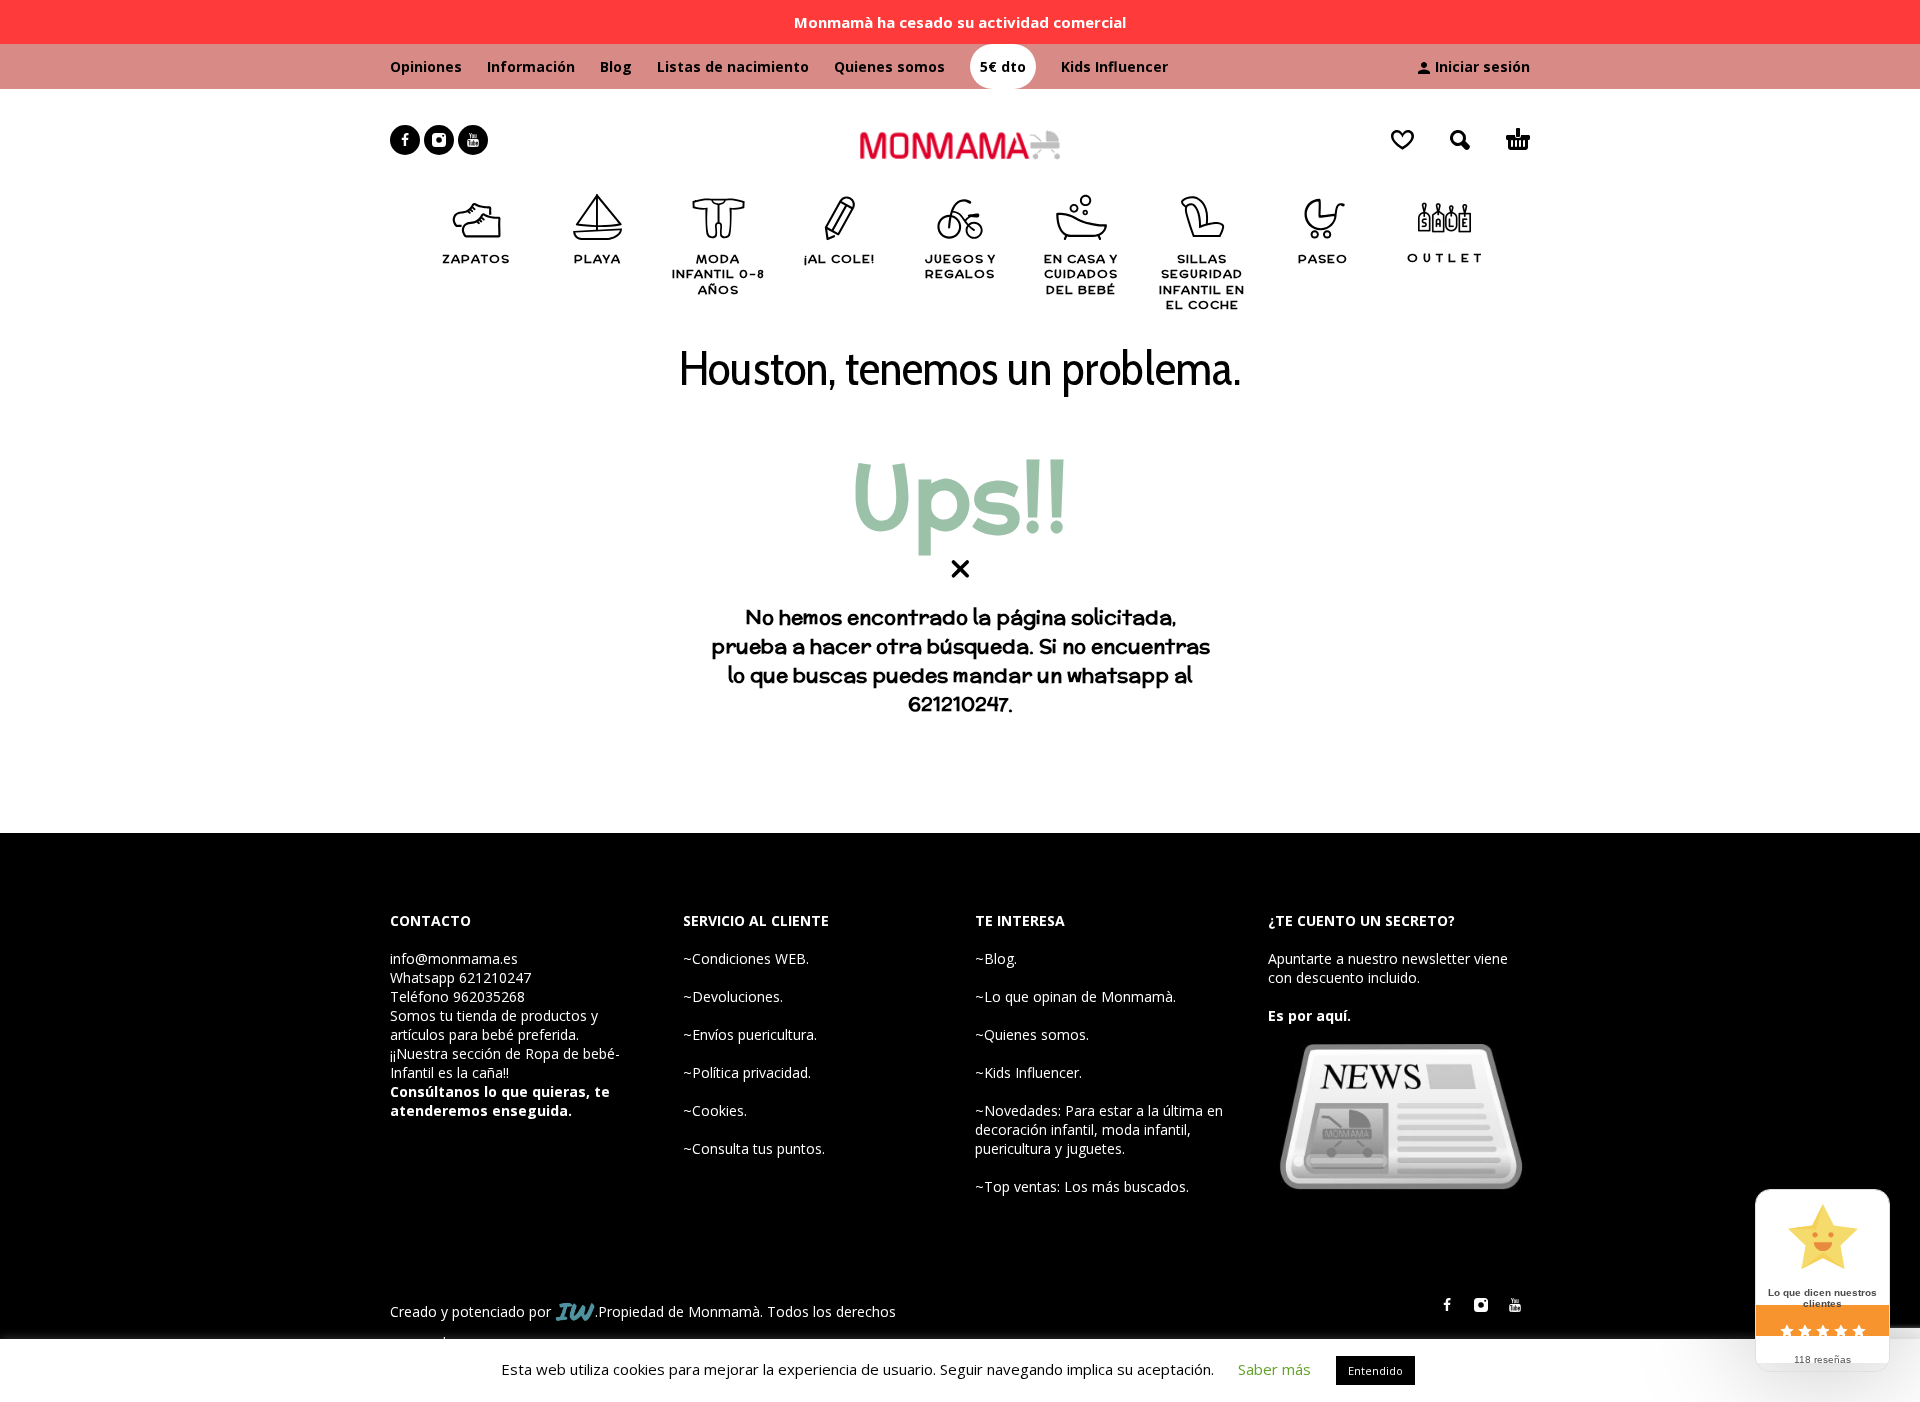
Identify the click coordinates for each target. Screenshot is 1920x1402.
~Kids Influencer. (1028, 1072)
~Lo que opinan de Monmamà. (1075, 996)
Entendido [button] (1375, 1370)
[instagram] (439, 140)
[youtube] (473, 140)
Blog (616, 66)
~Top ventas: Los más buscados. (1082, 1186)
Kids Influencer (1114, 66)
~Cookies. (715, 1110)
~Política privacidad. (747, 1072)
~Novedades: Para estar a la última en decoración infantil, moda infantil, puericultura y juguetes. (1099, 1129)
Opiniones (426, 66)
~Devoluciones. (733, 996)
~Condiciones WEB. (746, 958)
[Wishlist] (1402, 140)
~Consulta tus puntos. (754, 1148)
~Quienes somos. (1032, 1034)
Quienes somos (889, 66)
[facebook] (405, 140)
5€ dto (1003, 66)
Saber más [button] (1274, 1369)
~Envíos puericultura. (750, 1034)
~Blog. (996, 958)
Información (531, 66)
